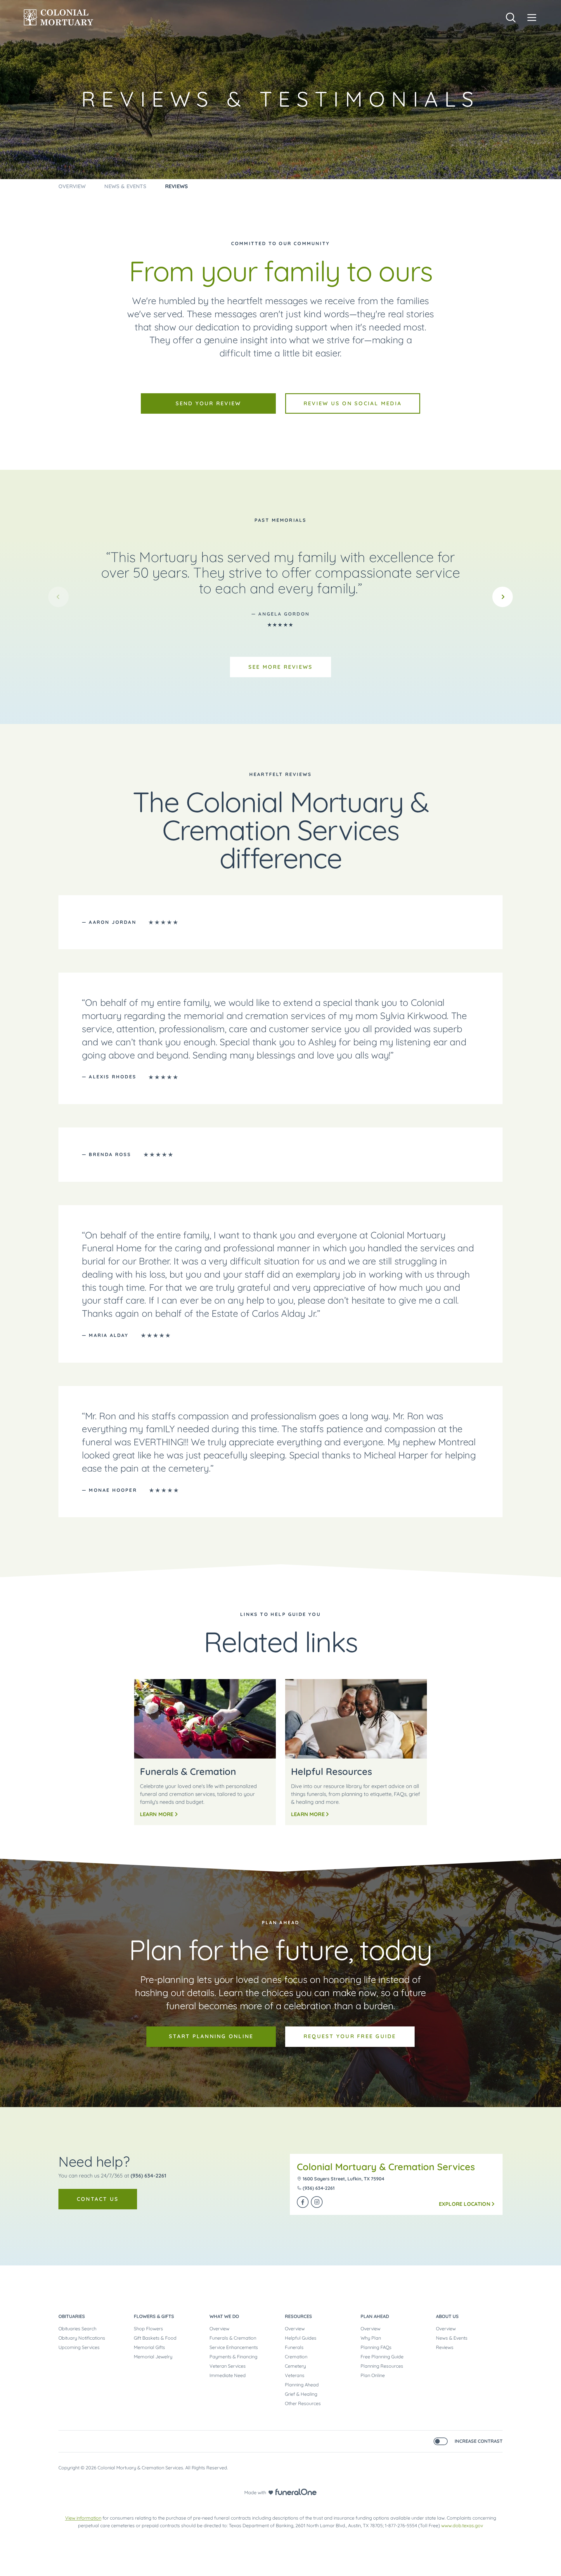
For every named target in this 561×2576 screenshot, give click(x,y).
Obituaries (72, 2316)
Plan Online (373, 2375)
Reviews (445, 2347)
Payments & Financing (233, 2357)
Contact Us (98, 2199)
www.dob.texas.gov (462, 2525)
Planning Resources (382, 2366)
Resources (298, 2316)
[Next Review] (503, 597)
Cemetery (295, 2366)
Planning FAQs (376, 2347)
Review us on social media (353, 403)
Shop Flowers (148, 2329)
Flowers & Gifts (154, 2316)
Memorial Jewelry (153, 2357)
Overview (219, 2329)
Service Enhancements (234, 2347)
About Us (447, 2316)
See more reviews (281, 667)
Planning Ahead (302, 2385)
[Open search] (511, 18)
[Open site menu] (532, 18)
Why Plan (371, 2338)
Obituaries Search (77, 2329)
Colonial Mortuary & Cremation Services (386, 2167)
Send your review (208, 403)
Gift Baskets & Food (155, 2338)
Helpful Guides (301, 2338)
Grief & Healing (301, 2394)
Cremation (296, 2357)
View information (83, 2518)
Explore (465, 2204)
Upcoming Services (79, 2347)
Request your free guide (350, 2036)
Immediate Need (228, 2375)
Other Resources (303, 2403)
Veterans (295, 2375)
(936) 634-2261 (148, 2176)
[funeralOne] (296, 2492)
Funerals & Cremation (233, 2338)
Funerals (294, 2347)
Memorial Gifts (149, 2347)
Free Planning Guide (382, 2357)
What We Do (224, 2316)
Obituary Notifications (82, 2338)
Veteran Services (228, 2366)
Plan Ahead (375, 2316)
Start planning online (211, 2036)
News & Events (452, 2338)
